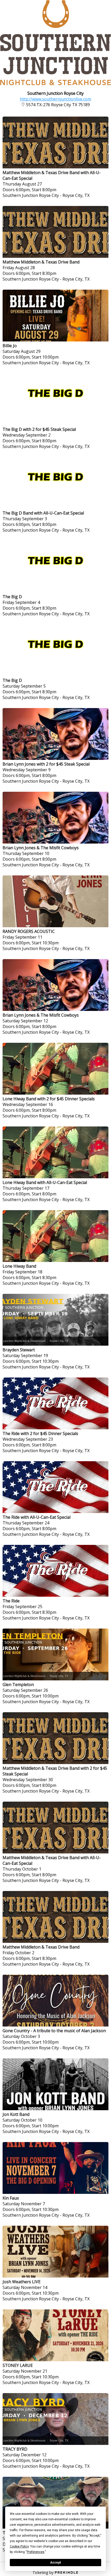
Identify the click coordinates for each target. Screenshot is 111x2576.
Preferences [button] (36, 2552)
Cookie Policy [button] (19, 2546)
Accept (55, 2563)
